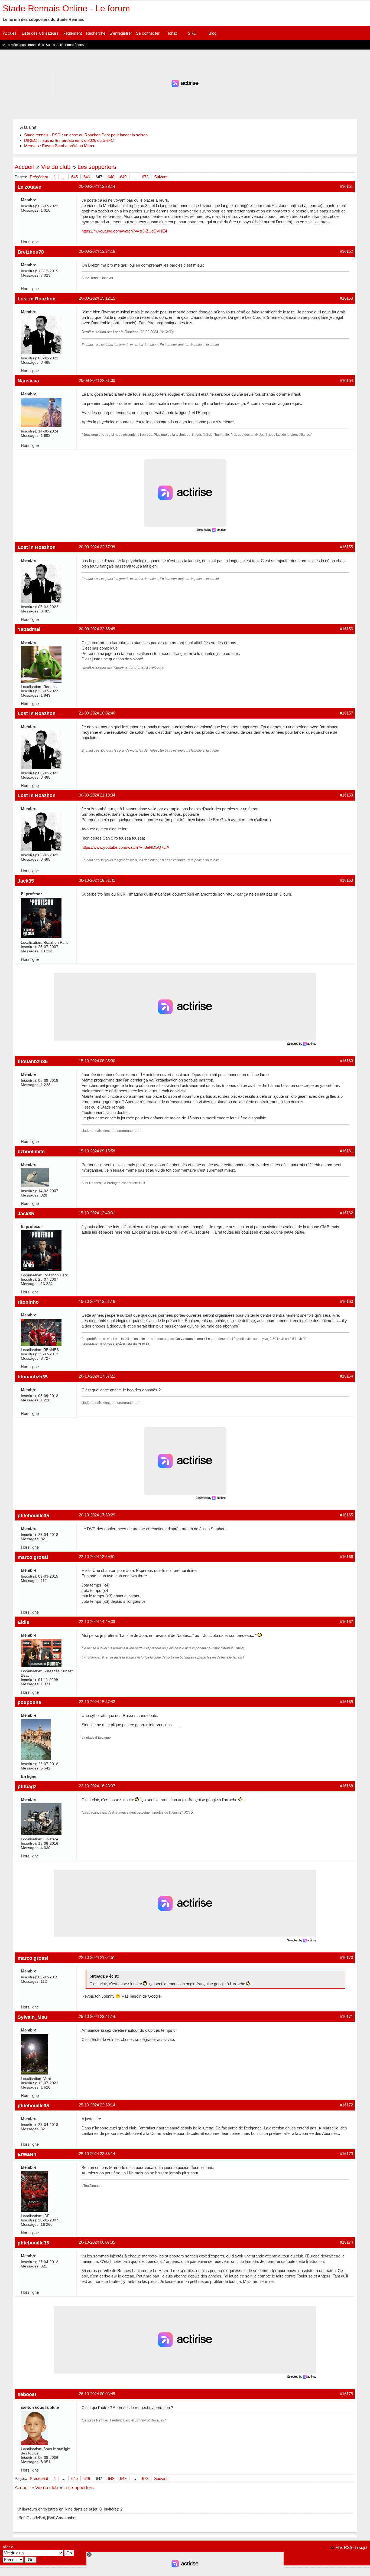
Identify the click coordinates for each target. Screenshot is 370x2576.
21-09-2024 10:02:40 (97, 713)
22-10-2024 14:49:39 (97, 1622)
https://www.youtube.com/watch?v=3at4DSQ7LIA (125, 847)
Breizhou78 (31, 252)
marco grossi (33, 1557)
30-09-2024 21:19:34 (97, 795)
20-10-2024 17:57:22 (97, 1376)
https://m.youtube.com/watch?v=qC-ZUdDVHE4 (124, 231)
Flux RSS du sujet (351, 2547)
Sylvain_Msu (32, 2017)
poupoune (29, 1702)
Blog (212, 33)
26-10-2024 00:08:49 (97, 2394)
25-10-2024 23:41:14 (97, 2016)
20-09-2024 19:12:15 (97, 298)
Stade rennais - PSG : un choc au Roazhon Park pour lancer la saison (86, 135)
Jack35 (26, 881)
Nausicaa (28, 381)
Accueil (9, 33)
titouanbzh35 (33, 1061)
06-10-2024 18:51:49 (97, 880)
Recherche (96, 33)
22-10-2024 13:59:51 (97, 1557)
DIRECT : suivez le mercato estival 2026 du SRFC (69, 140)
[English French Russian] (13, 2560)
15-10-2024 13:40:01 (97, 1213)
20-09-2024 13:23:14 (97, 186)
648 (111, 177)
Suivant (161, 177)
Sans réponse (75, 45)
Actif (59, 45)
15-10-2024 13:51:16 (97, 1301)
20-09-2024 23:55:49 (97, 629)
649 (123, 177)
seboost (27, 2394)
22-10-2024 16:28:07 (97, 1786)
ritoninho (28, 1302)
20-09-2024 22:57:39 (97, 547)
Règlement (72, 33)
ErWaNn (27, 2154)
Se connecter (148, 33)
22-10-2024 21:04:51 (97, 1957)
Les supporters (97, 167)
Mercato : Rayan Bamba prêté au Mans (59, 146)
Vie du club (56, 167)
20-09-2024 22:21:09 (97, 380)
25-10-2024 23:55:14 (97, 2154)
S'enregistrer (121, 33)
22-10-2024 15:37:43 (97, 1702)
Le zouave (29, 187)
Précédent (39, 177)
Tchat (172, 33)
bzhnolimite (31, 1151)
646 (87, 177)
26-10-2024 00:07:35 (97, 2242)
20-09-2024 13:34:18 (97, 251)
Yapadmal (29, 629)
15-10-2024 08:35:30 (97, 1061)
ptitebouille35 (33, 1515)
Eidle (23, 1622)
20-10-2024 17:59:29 (97, 1515)
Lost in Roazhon (37, 299)
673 (145, 177)
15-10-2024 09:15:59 (97, 1151)
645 (74, 177)
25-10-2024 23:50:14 (97, 2105)
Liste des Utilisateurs (40, 33)
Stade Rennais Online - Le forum (66, 8)
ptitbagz (27, 1786)
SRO (192, 33)
